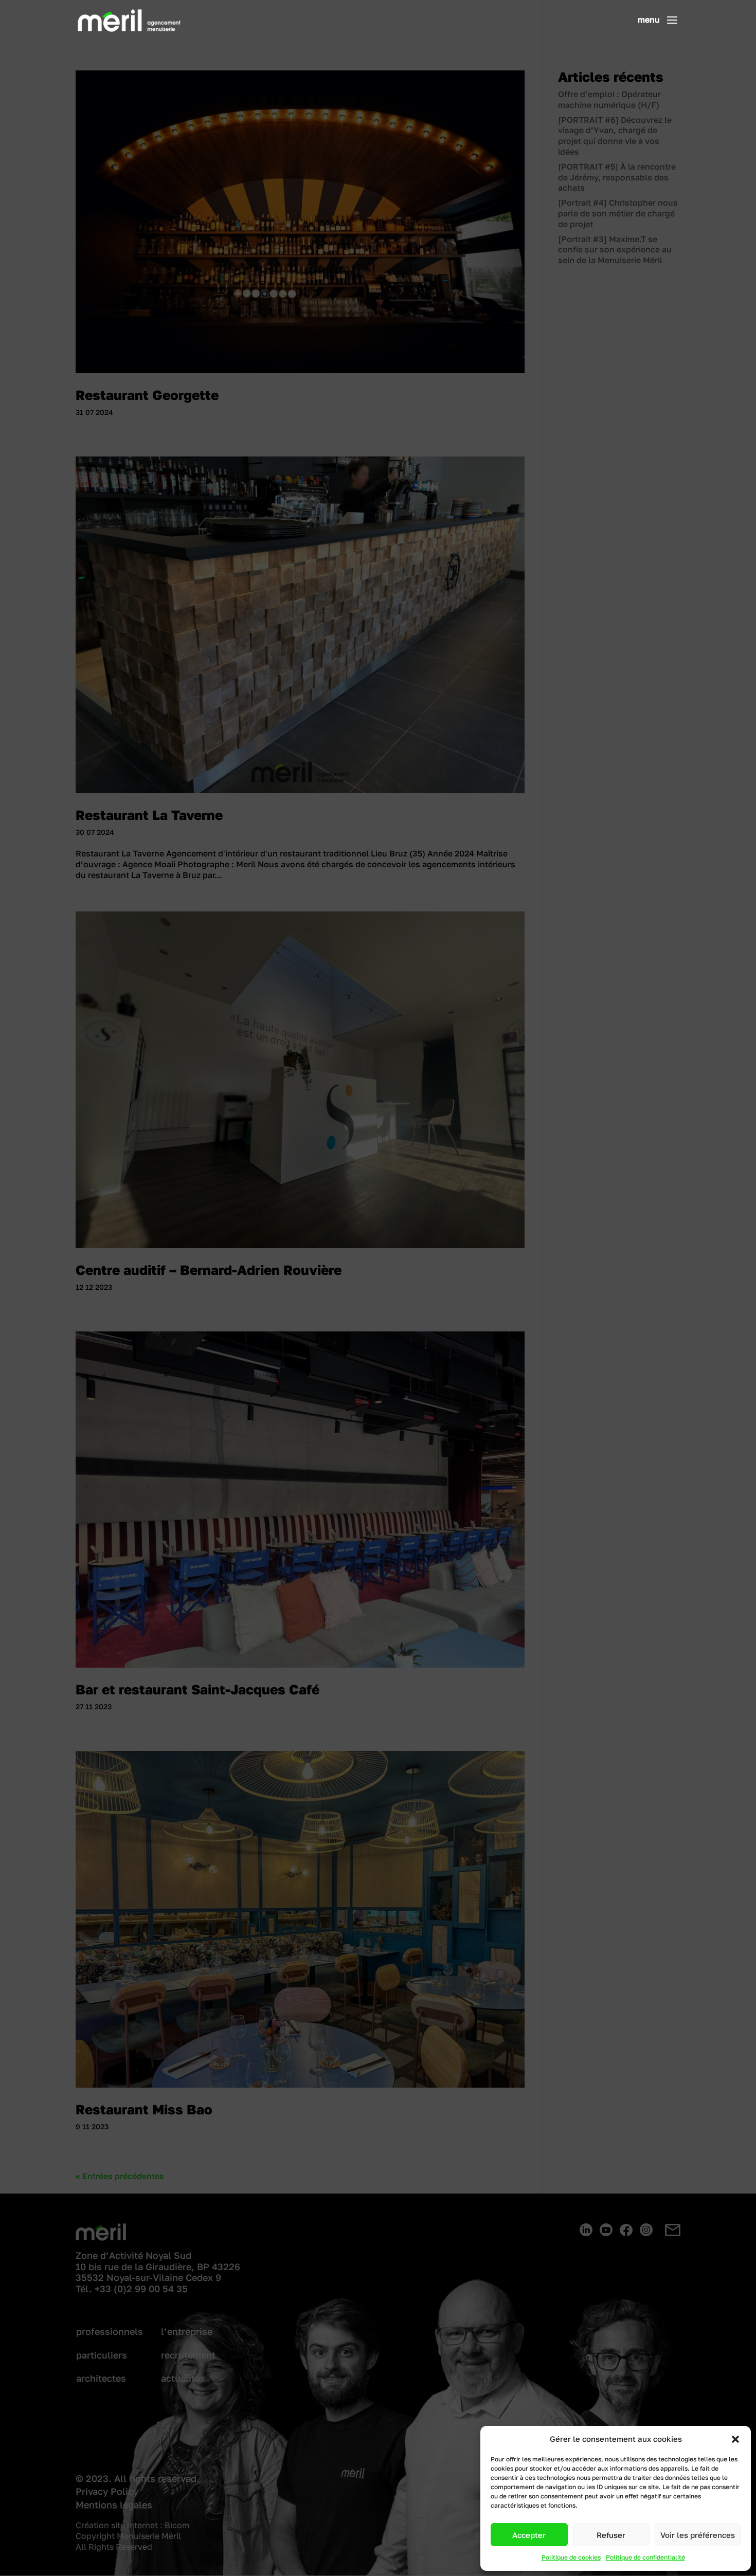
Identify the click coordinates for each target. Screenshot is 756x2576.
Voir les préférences (698, 2535)
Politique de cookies (571, 2557)
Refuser (611, 2535)
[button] (735, 2439)
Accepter (529, 2535)
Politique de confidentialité (645, 2557)
